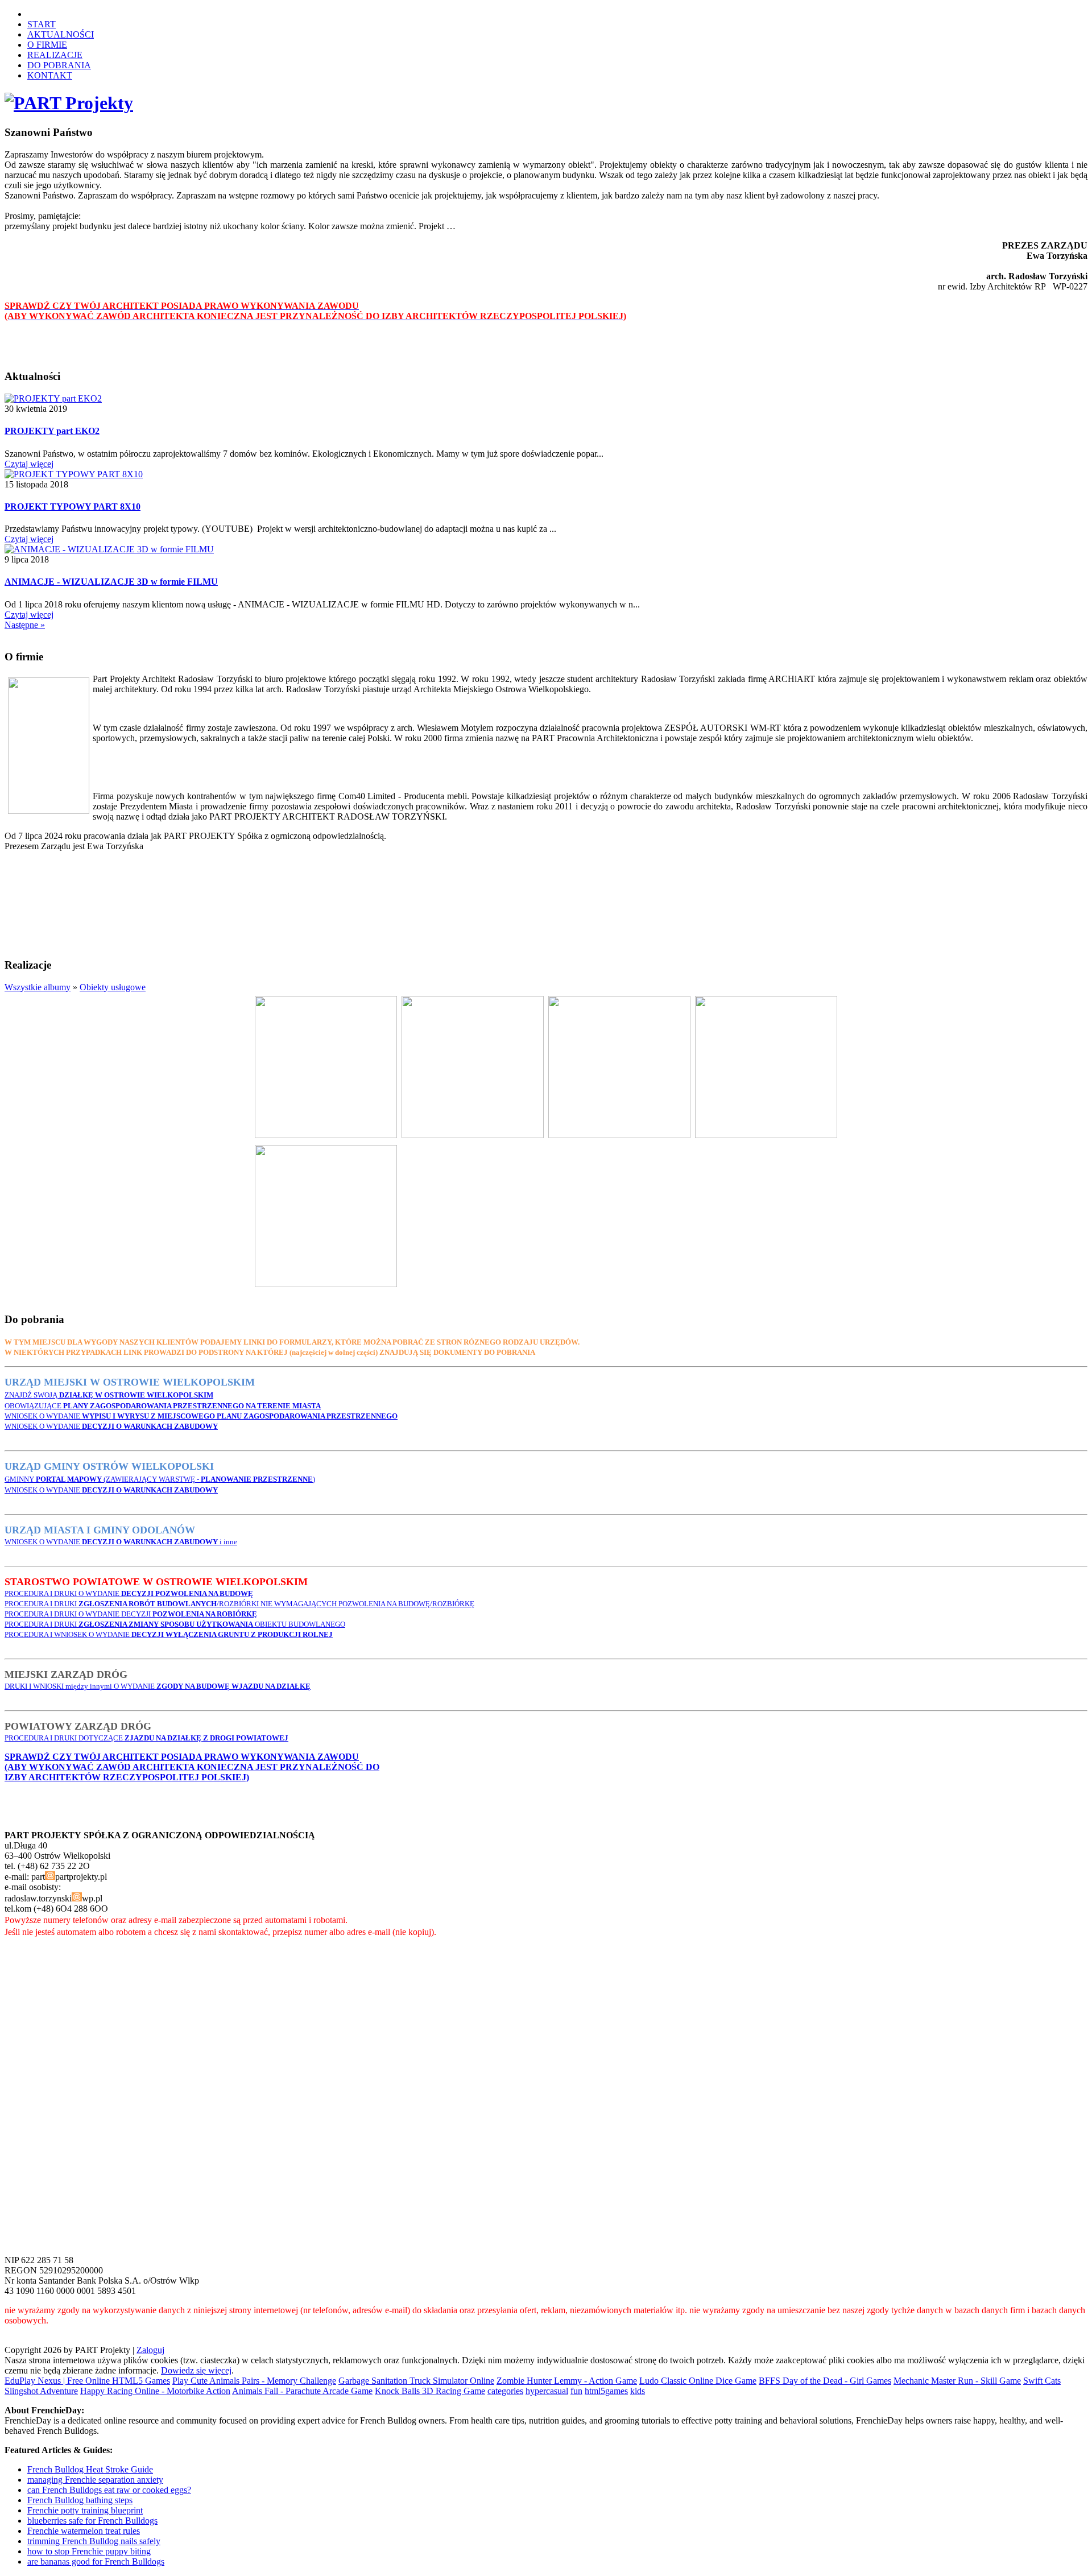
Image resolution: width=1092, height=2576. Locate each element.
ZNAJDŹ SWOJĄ (109, 1395)
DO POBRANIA (59, 65)
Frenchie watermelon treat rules (84, 2531)
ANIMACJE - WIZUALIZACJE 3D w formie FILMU (111, 582)
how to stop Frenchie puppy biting (89, 2551)
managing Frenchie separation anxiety (95, 2480)
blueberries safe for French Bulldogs (92, 2521)
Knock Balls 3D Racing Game (430, 2391)
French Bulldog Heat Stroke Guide (90, 2469)
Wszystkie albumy (38, 987)
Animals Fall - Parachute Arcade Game (302, 2391)
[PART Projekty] (69, 103)
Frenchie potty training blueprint (85, 2510)
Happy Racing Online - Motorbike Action (155, 2391)
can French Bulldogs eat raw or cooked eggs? (109, 2490)
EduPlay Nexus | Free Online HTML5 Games (87, 2381)
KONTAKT (50, 75)
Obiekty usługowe (113, 987)
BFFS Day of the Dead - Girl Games (825, 2381)
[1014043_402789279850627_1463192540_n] (326, 1135)
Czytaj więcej (29, 464)
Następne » (25, 625)
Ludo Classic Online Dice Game (698, 2381)
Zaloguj (150, 2350)
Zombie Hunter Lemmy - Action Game (567, 2381)
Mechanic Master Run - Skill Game (957, 2381)
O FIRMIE (47, 45)
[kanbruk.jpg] (619, 1135)
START (42, 24)
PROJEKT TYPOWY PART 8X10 (73, 506)
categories (505, 2391)
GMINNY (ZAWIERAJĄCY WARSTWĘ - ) (160, 1479)
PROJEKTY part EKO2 (52, 431)
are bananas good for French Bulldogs (96, 2561)
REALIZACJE (55, 55)
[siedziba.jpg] (766, 1135)
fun (576, 2391)
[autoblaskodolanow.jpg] (473, 1135)
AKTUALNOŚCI (61, 34)
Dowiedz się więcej (196, 2370)
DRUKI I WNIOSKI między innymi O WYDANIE (158, 1686)
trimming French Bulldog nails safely (94, 2541)
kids (638, 2391)
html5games (606, 2391)
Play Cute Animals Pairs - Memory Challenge (254, 2381)
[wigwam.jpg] (326, 1284)
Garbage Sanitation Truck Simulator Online (416, 2381)
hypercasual (547, 2391)
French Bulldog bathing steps (80, 2500)
